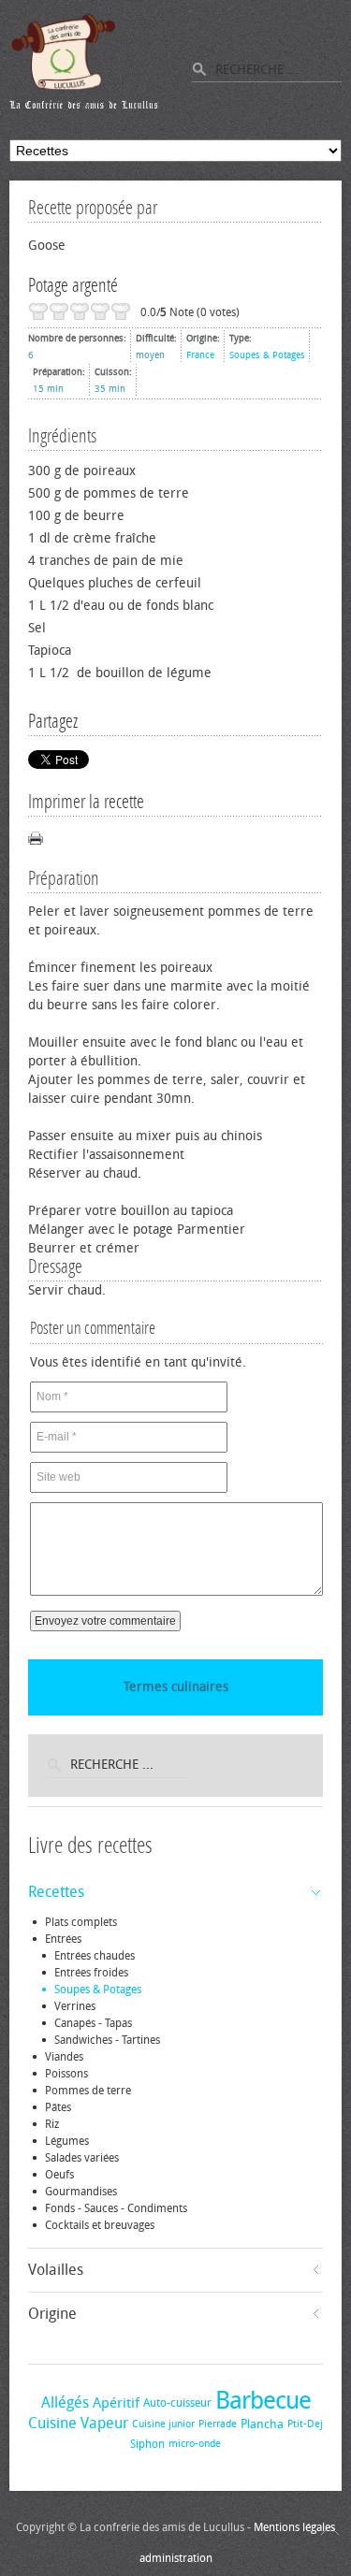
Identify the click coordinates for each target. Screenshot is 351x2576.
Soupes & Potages (267, 355)
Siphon (147, 2444)
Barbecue (263, 2401)
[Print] (36, 838)
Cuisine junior (163, 2424)
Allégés (65, 2402)
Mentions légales (294, 2527)
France (200, 355)
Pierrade (218, 2424)
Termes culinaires (176, 1687)
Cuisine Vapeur (78, 2423)
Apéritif (116, 2403)
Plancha (262, 2424)
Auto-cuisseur (177, 2403)
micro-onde (195, 2444)
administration (176, 2558)
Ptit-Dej (305, 2424)
